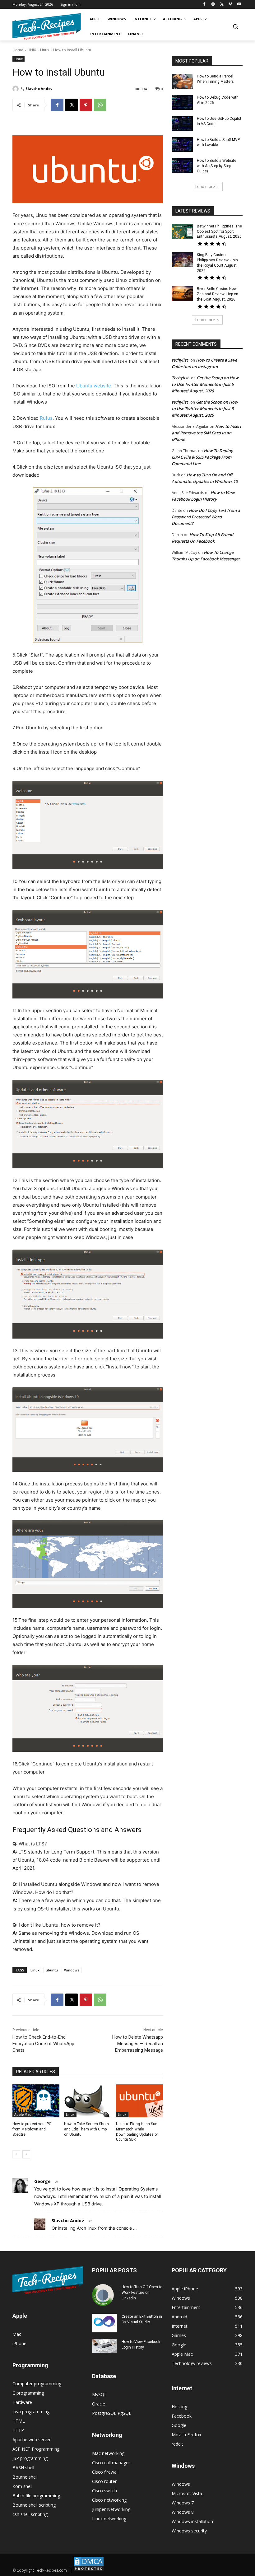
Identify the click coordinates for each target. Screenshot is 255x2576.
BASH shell (23, 2468)
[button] (235, 27)
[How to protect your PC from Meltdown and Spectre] (36, 2101)
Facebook (182, 2416)
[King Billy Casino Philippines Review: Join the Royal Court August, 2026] (182, 260)
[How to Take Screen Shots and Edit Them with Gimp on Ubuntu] (88, 2101)
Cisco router (104, 2481)
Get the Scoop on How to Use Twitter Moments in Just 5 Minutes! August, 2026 (205, 384)
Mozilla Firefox (186, 2435)
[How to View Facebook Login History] (104, 2346)
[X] (222, 5)
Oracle (99, 2404)
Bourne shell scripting (34, 2505)
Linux (45, 50)
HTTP (18, 2430)
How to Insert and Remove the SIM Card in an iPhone (206, 433)
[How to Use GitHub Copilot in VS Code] (182, 124)
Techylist (180, 378)
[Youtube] (239, 5)
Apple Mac (23, 2115)
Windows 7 (183, 2503)
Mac (17, 2334)
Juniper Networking (111, 2509)
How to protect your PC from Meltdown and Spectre (32, 2129)
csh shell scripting (30, 2514)
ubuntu (52, 1970)
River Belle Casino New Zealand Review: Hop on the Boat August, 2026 (218, 294)
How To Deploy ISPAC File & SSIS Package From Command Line (202, 457)
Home (18, 50)
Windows (72, 1970)
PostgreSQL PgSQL (112, 2413)
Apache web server (32, 2440)
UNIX (32, 50)
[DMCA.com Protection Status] (89, 2570)
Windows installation (192, 2521)
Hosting (179, 2407)
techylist (180, 360)
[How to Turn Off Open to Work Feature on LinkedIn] (104, 2295)
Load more (205, 187)
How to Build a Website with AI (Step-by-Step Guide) (217, 166)
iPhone (19, 2343)
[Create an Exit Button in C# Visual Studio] (104, 2323)
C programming (28, 2393)
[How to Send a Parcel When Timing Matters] (182, 81)
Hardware (22, 2402)
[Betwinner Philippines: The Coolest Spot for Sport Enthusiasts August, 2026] (182, 231)
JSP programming (30, 2458)
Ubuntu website (94, 386)
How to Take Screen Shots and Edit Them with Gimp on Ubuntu (86, 2129)
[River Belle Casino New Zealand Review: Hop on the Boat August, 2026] (182, 294)
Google (179, 2425)
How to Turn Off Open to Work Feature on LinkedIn (142, 2293)
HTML (19, 2421)
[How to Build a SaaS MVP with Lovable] (182, 145)
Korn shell (22, 2486)
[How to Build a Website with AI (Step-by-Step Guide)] (182, 166)
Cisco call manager (111, 2463)
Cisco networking (109, 2500)
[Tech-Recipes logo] (47, 27)
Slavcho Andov (39, 89)
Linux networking (109, 2519)
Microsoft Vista (187, 2493)
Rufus (46, 418)
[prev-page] (16, 2154)
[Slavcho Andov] (16, 89)
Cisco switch (104, 2491)
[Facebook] (204, 5)
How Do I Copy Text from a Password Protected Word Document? (206, 517)
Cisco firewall (105, 2472)
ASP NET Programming (36, 2449)
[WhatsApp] (100, 105)
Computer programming (37, 2384)
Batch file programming (36, 2496)
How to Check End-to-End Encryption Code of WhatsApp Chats (43, 2044)
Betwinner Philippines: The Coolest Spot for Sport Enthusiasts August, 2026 (219, 231)
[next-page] (26, 2154)
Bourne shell (25, 2477)
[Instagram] (213, 5)
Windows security (189, 2531)
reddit (177, 2444)
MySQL (99, 2394)
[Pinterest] (86, 105)
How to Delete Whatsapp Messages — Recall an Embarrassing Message (138, 2044)
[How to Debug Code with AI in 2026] (182, 102)
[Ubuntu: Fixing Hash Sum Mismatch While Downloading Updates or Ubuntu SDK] (139, 2101)
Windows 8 (183, 2512)
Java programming (31, 2412)
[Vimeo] (230, 5)
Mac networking (108, 2453)
